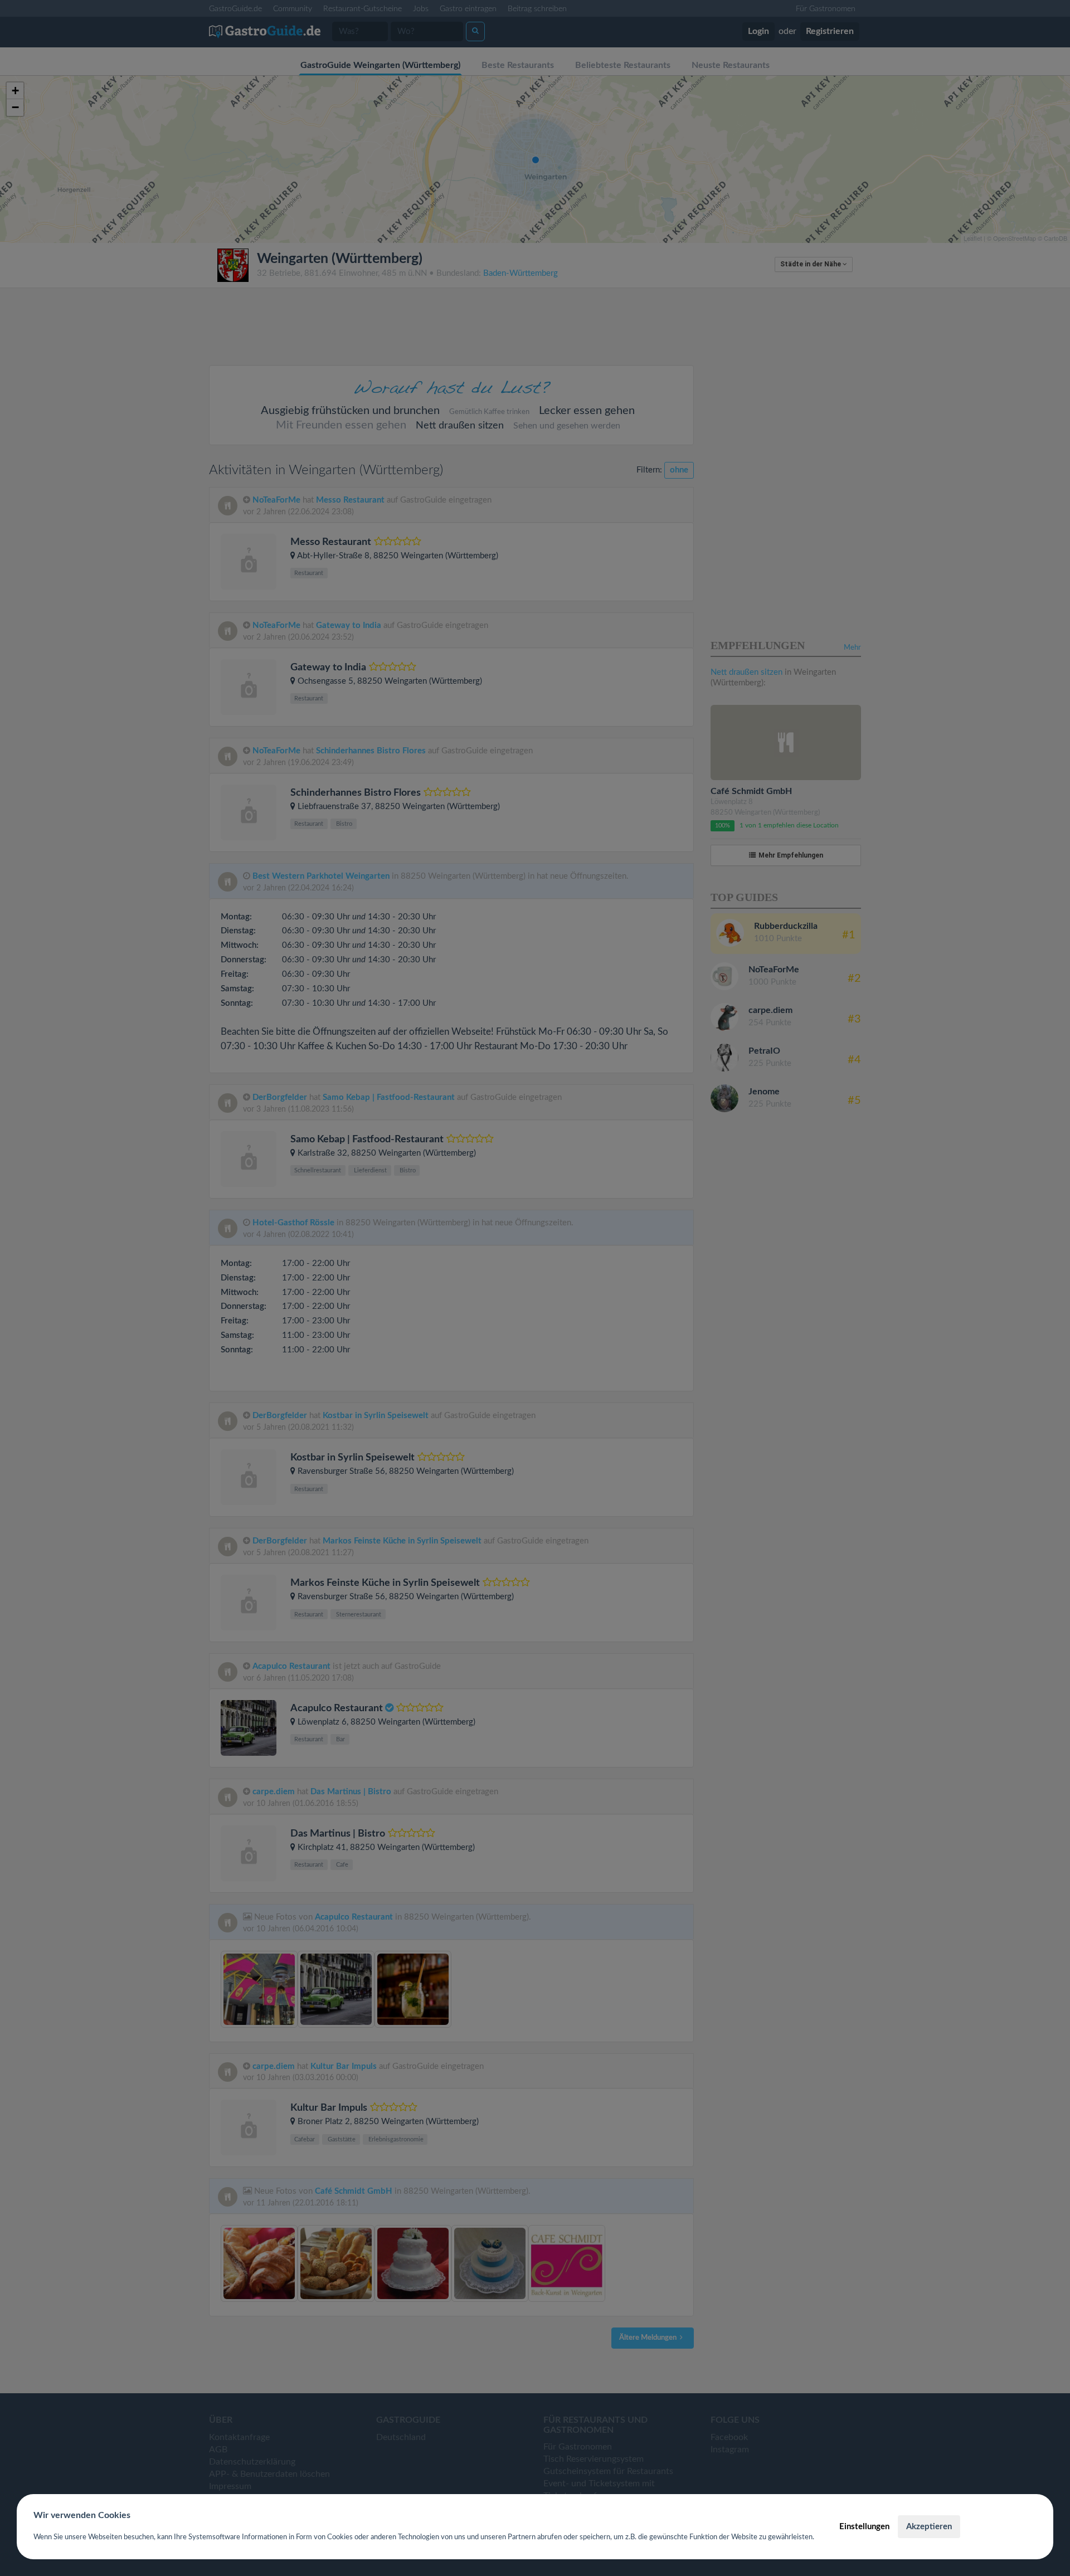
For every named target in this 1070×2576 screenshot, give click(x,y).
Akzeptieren (929, 2527)
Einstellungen (864, 2527)
